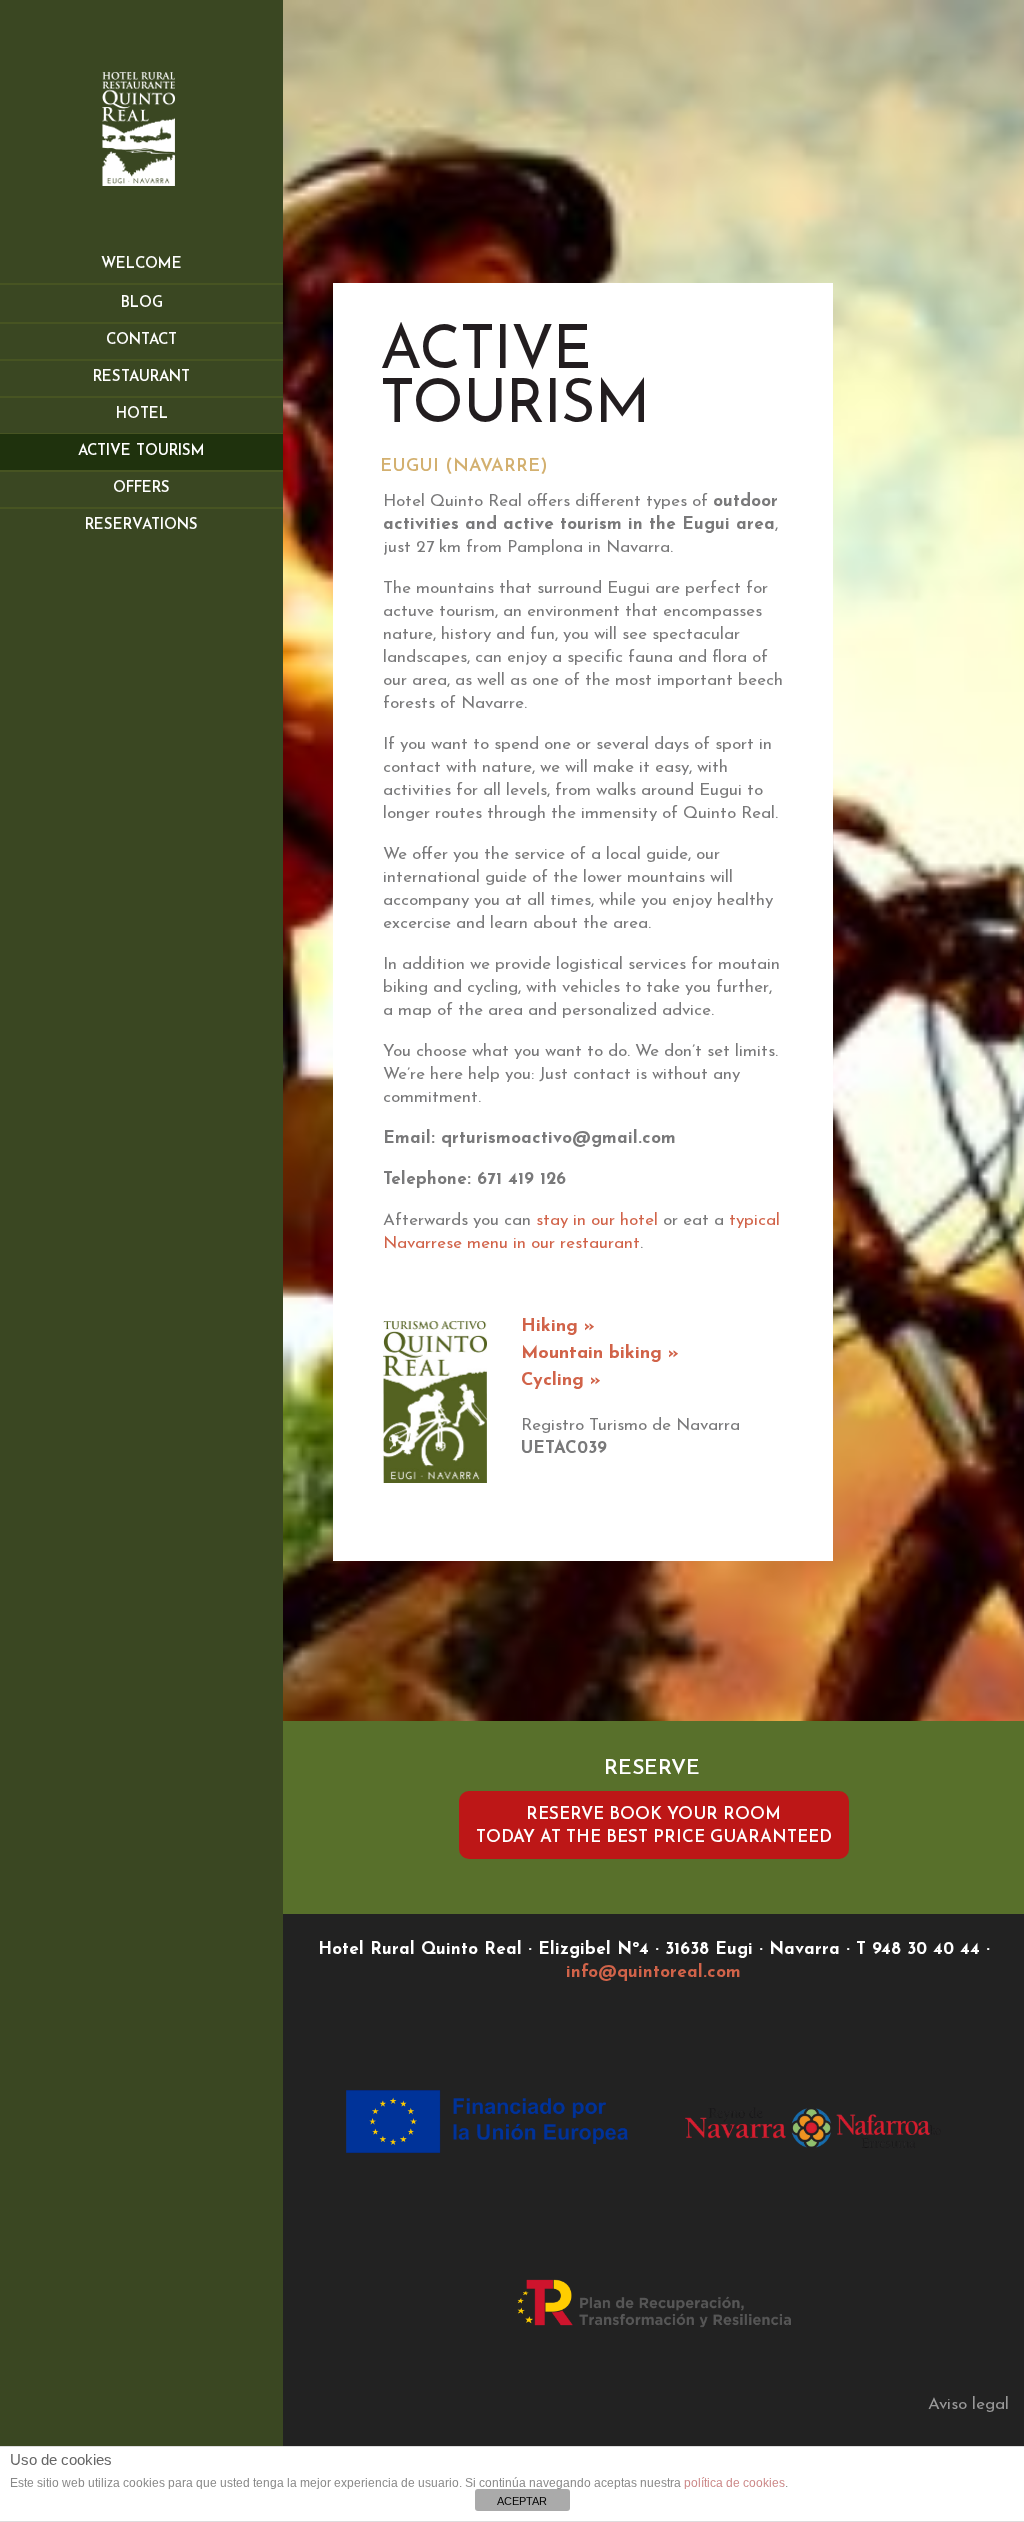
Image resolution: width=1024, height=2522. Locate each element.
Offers (141, 488)
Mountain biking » (600, 1354)
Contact (141, 340)
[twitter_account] (683, 1997)
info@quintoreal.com (653, 1972)
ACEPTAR (522, 2501)
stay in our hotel (597, 1220)
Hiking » (558, 1327)
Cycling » (561, 1381)
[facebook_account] (651, 1997)
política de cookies (734, 2483)
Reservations (141, 525)
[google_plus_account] (625, 1997)
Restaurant (141, 377)
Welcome (141, 264)
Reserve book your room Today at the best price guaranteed (654, 1826)
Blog (142, 303)
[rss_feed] (709, 1997)
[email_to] (599, 1997)
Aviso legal (968, 2404)
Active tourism (141, 451)
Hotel (142, 414)
